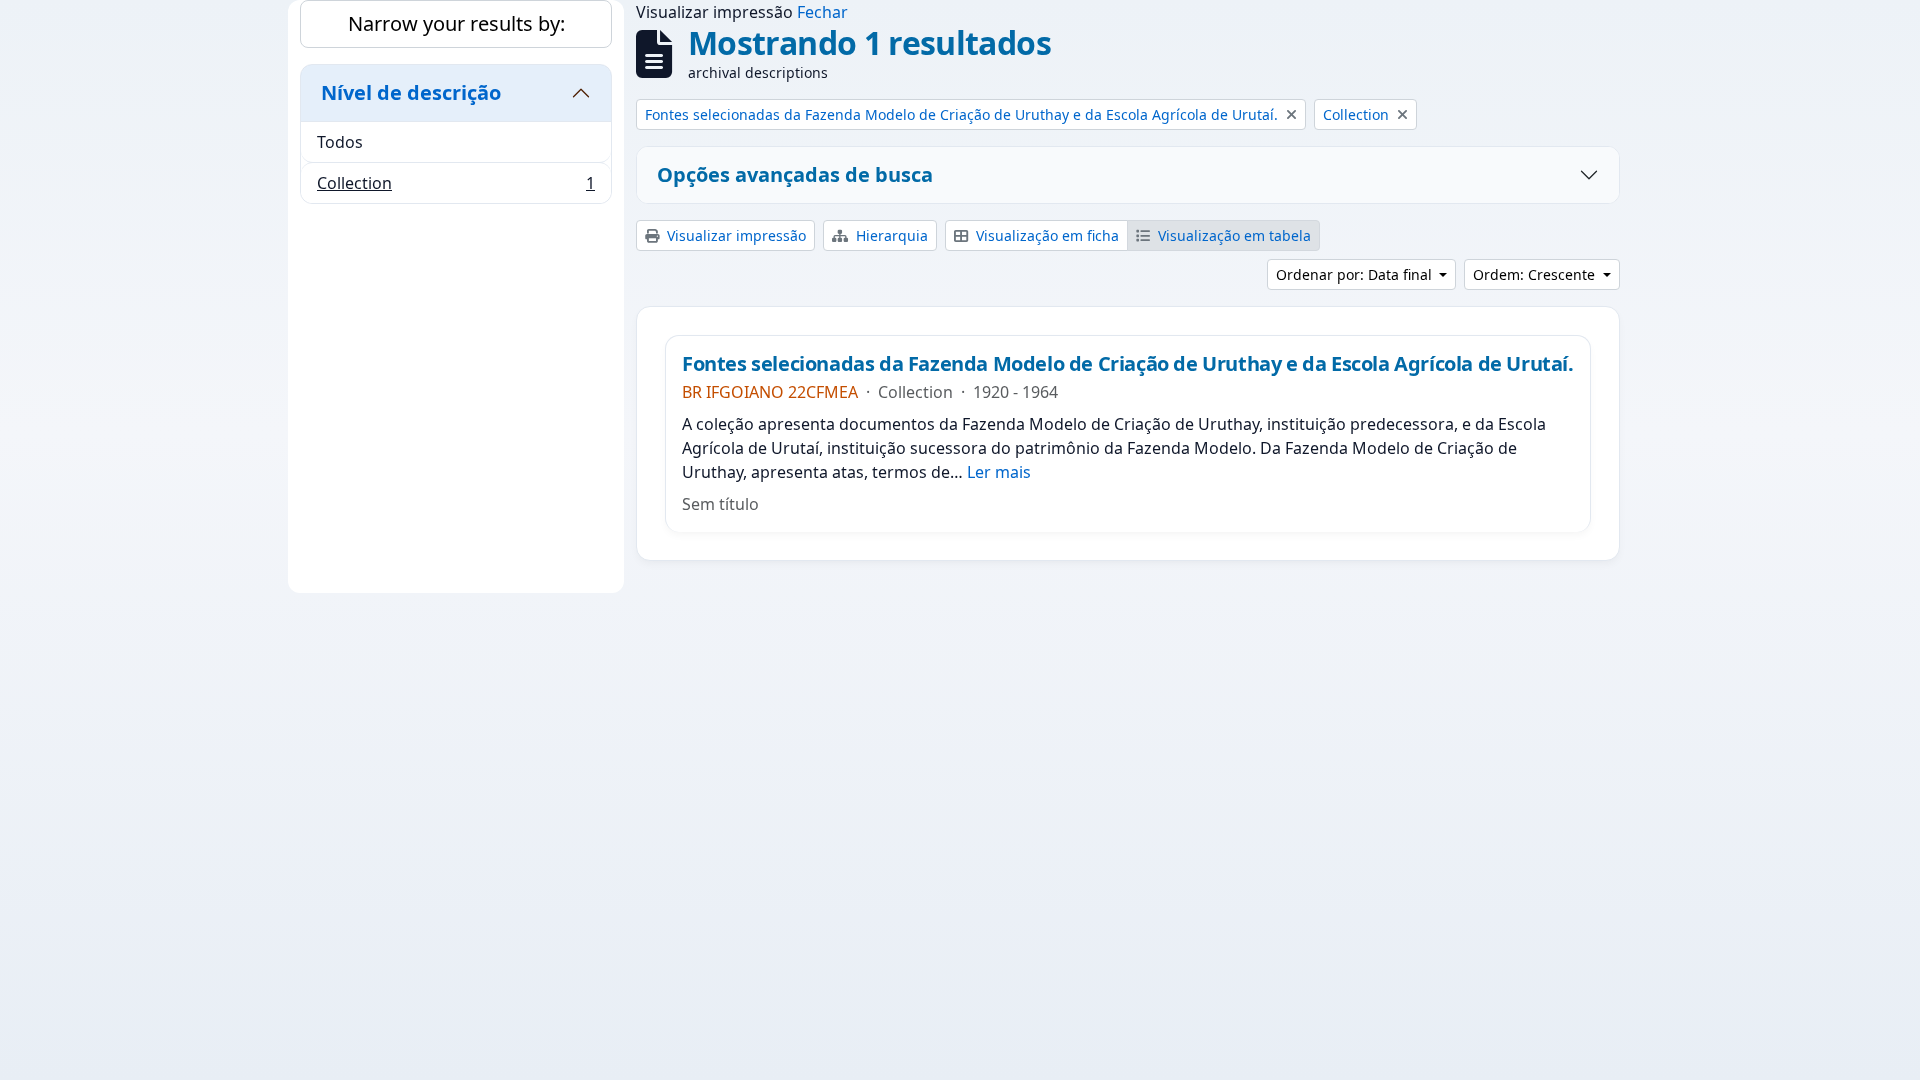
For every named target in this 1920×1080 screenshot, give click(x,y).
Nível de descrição (411, 92)
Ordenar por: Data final (1356, 274)
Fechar (822, 12)
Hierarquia (890, 235)
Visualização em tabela (1232, 235)
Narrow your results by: (456, 23)
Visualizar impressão (734, 235)
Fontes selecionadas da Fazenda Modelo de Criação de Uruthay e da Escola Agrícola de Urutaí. (1128, 364)
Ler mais (999, 472)
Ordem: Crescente (1536, 274)
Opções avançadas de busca (795, 174)
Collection (455, 187)
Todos (340, 142)
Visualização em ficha (1045, 235)
